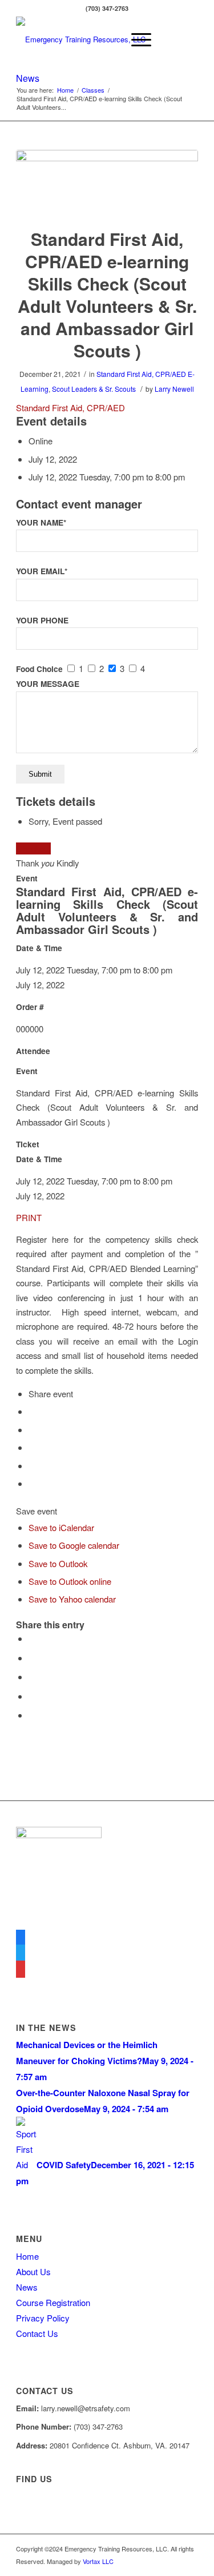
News (28, 78)
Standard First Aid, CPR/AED (141, 374)
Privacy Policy (43, 2318)
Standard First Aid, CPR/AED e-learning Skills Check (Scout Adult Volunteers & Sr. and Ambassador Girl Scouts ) (107, 295)
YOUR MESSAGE (48, 684)
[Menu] (136, 39)
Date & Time (39, 948)
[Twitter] (21, 1953)
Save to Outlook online (70, 1581)
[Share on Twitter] (32, 1658)
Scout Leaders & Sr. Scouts (94, 389)
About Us (33, 2271)
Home (27, 2256)
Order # (30, 1007)
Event (27, 878)
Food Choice (39, 669)
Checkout (33, 848)
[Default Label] (21, 1969)
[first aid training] (107, 182)
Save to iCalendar (61, 1527)
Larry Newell (174, 389)
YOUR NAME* (41, 522)
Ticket (28, 1144)
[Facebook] (21, 1937)
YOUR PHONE (42, 620)
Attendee (33, 1051)
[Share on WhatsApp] (32, 1677)
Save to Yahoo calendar (72, 1599)
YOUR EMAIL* (42, 571)
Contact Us (37, 2333)
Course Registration (53, 2302)
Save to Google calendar (74, 1545)
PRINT (29, 1217)
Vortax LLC (98, 2561)
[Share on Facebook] (32, 1638)
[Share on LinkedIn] (32, 1696)
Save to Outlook (58, 1563)
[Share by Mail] (32, 1715)
